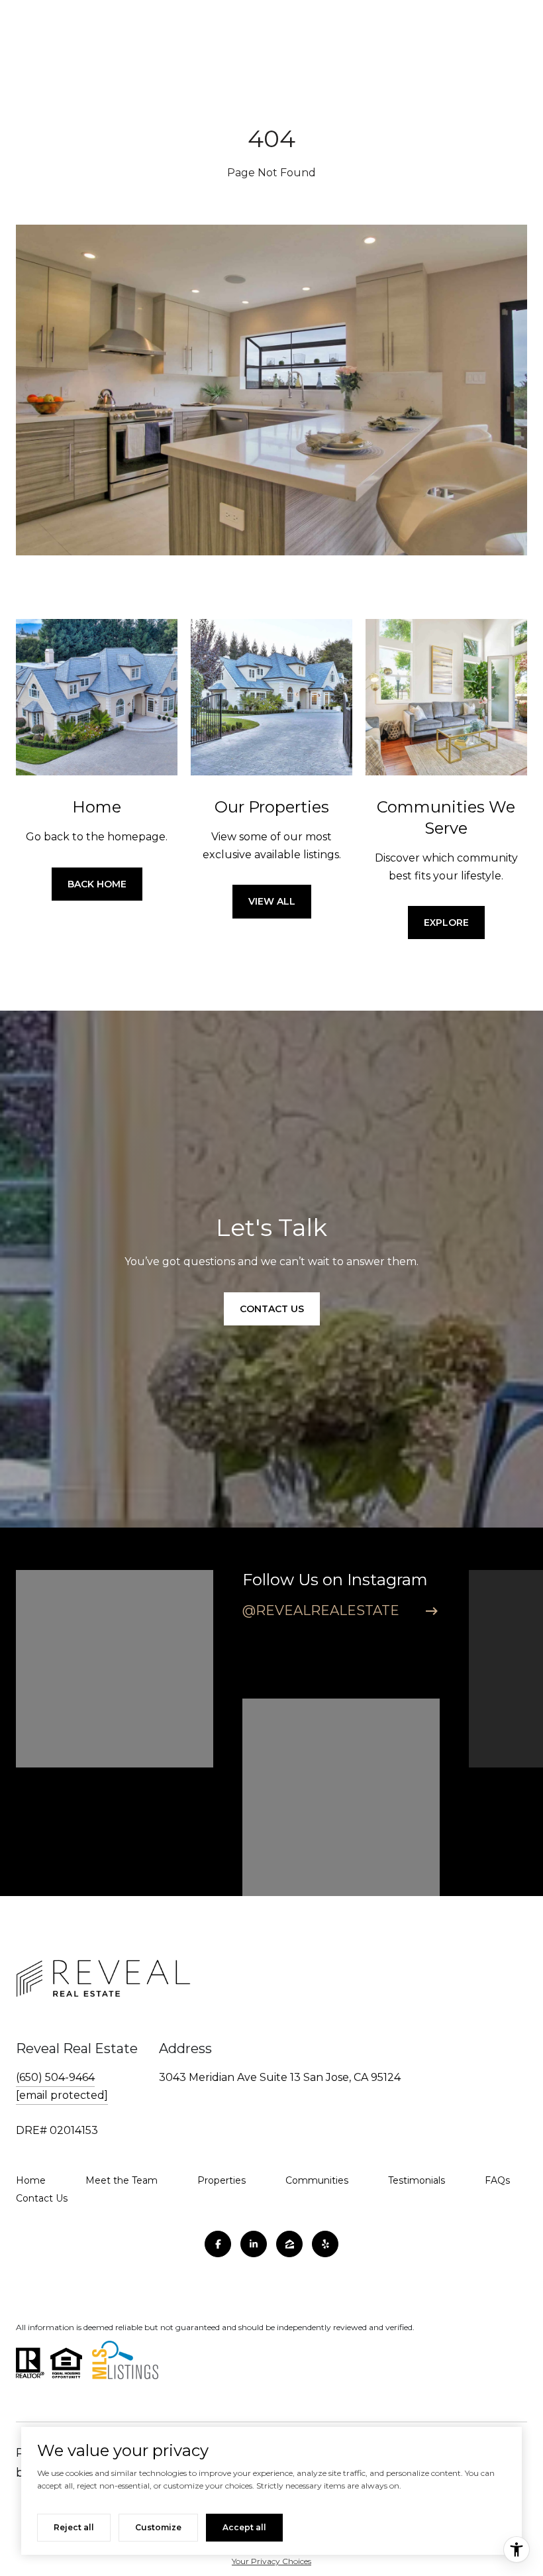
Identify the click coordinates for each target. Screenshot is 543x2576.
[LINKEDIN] (254, 2244)
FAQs (497, 2180)
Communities (317, 2180)
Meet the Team (122, 2180)
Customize (158, 2527)
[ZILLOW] (289, 2244)
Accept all (244, 2527)
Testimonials (417, 2180)
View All (272, 901)
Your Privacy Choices (271, 2561)
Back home (97, 884)
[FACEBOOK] (218, 2244)
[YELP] (325, 2244)
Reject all (74, 2527)
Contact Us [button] (272, 1309)
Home (31, 2180)
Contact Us (42, 2198)
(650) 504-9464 (55, 2077)
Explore (446, 923)
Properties (222, 2180)
